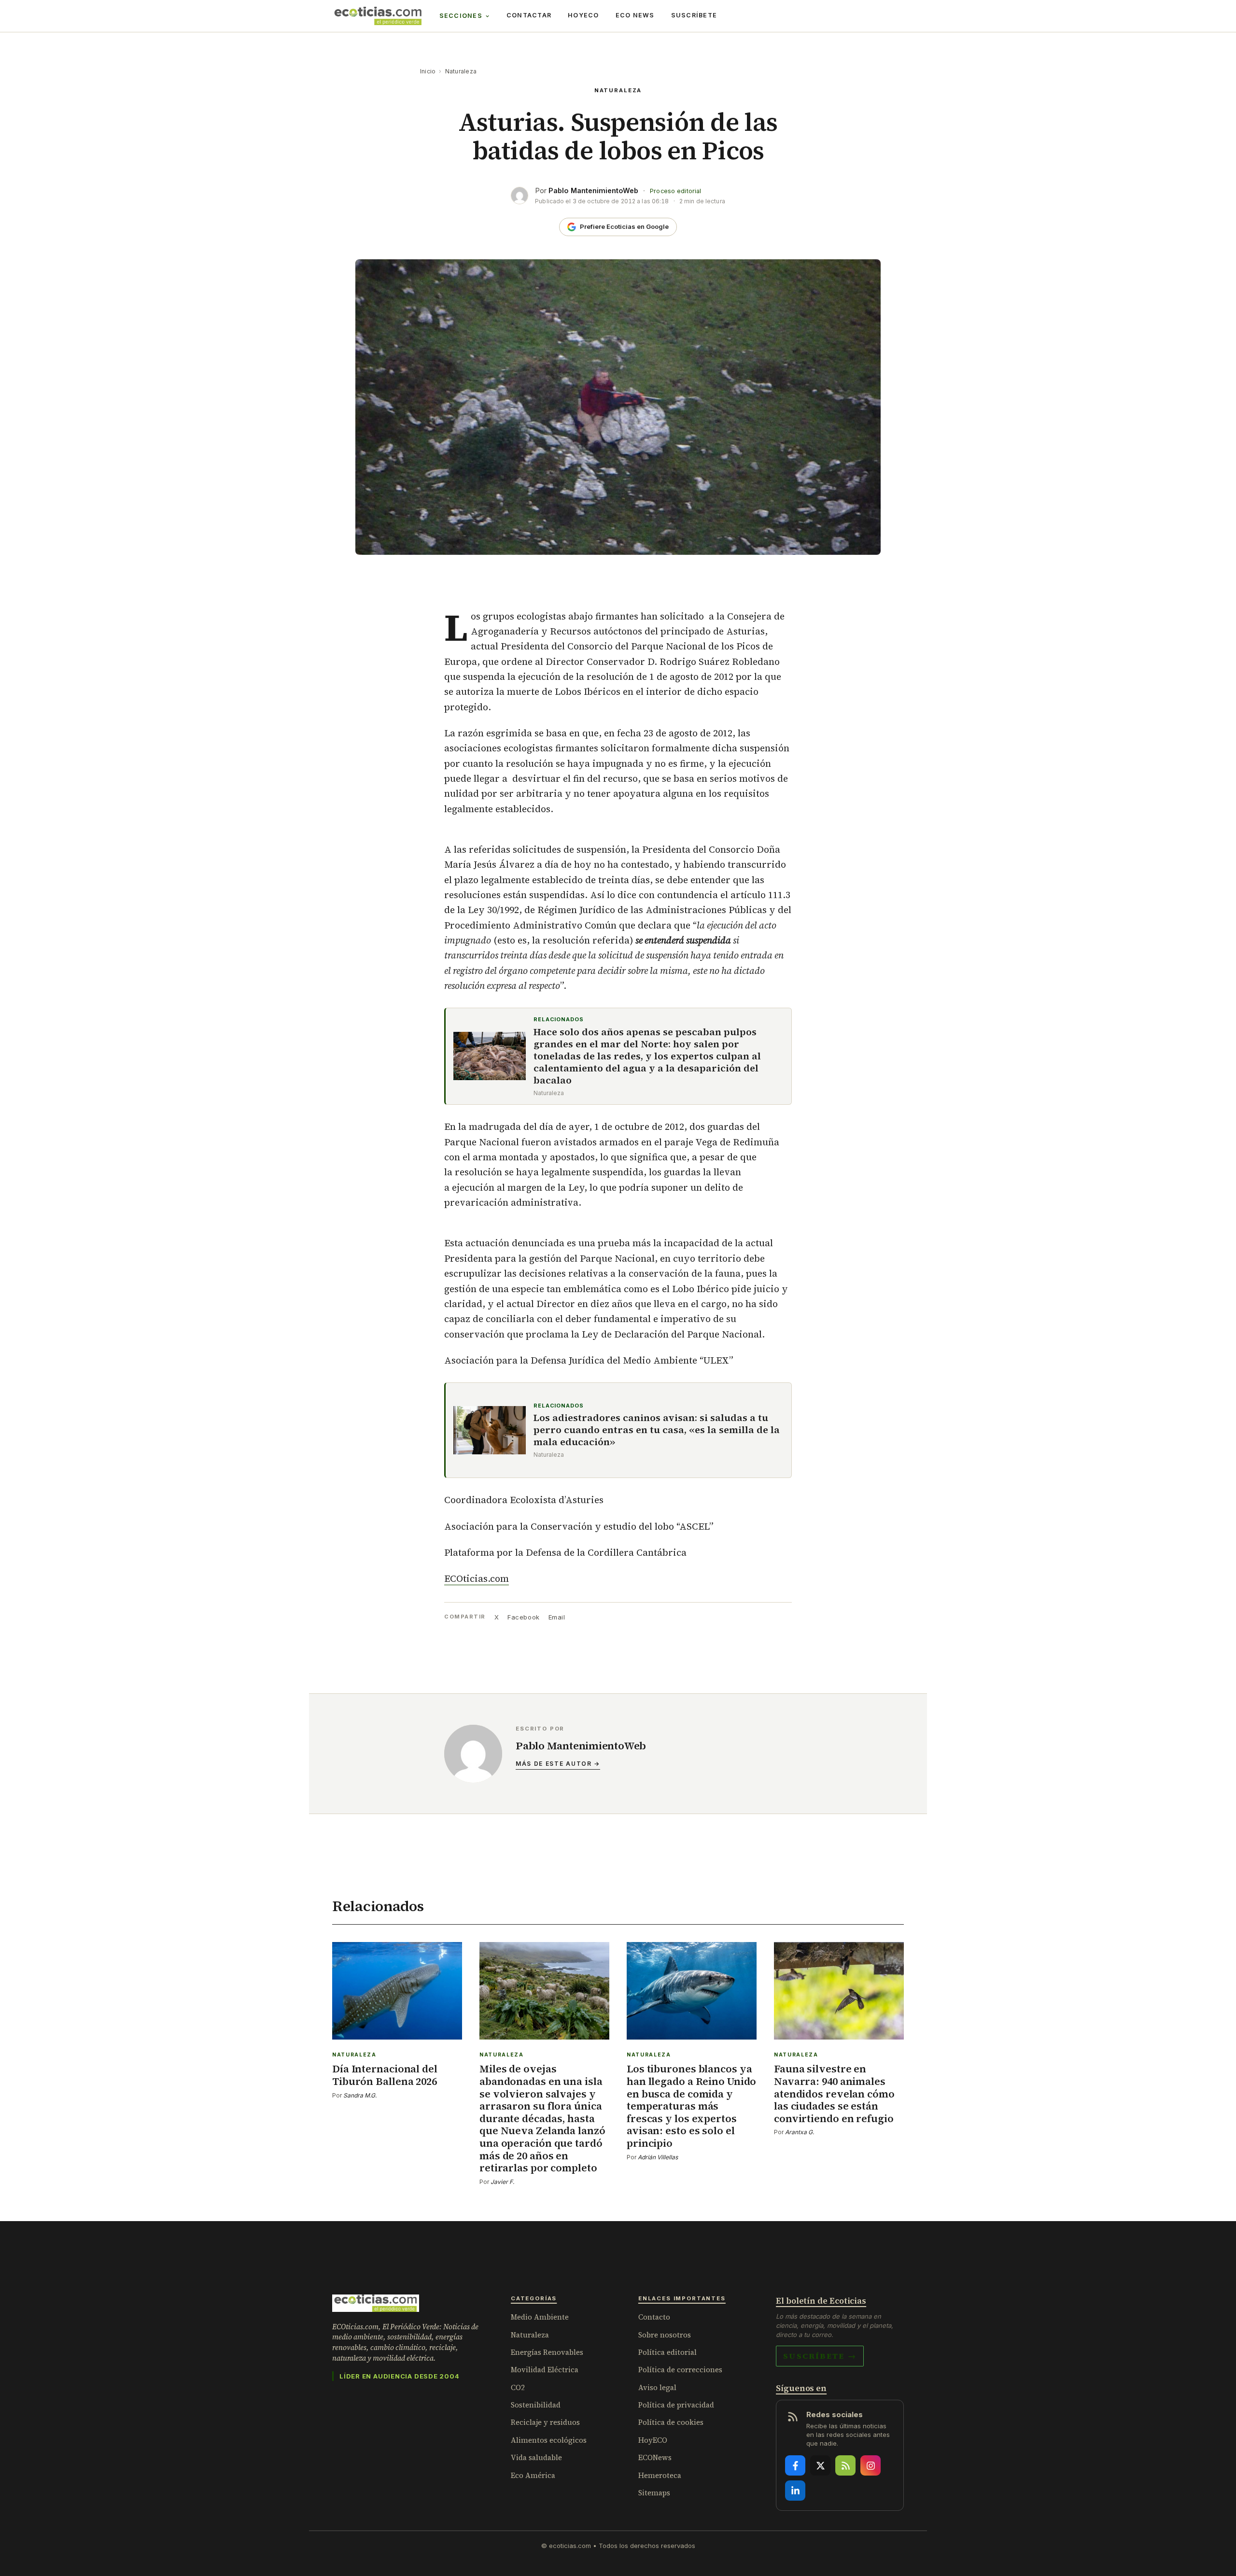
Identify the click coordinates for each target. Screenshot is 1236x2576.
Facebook (523, 1617)
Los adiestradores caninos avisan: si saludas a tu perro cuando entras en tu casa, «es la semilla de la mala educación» (657, 1430)
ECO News (635, 15)
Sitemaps (654, 2493)
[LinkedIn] (795, 2491)
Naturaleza (461, 71)
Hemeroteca (660, 2475)
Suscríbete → (820, 2356)
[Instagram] (871, 2465)
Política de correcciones (680, 2370)
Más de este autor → (558, 1764)
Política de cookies (671, 2422)
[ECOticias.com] (378, 16)
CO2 (518, 2387)
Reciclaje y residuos (545, 2422)
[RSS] (845, 2465)
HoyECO (583, 15)
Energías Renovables (547, 2352)
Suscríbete (694, 15)
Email (557, 1617)
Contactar (529, 15)
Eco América (533, 2475)
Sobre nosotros (665, 2335)
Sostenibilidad (536, 2405)
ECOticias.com (477, 1578)
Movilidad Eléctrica (545, 2370)
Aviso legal (657, 2387)
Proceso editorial (675, 191)
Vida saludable (536, 2457)
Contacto (654, 2317)
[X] (820, 2465)
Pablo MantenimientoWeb (593, 190)
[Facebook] (795, 2465)
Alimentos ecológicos (549, 2440)
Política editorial (667, 2352)
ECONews (655, 2457)
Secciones (461, 16)
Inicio (428, 71)
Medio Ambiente (540, 2317)
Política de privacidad (676, 2405)
